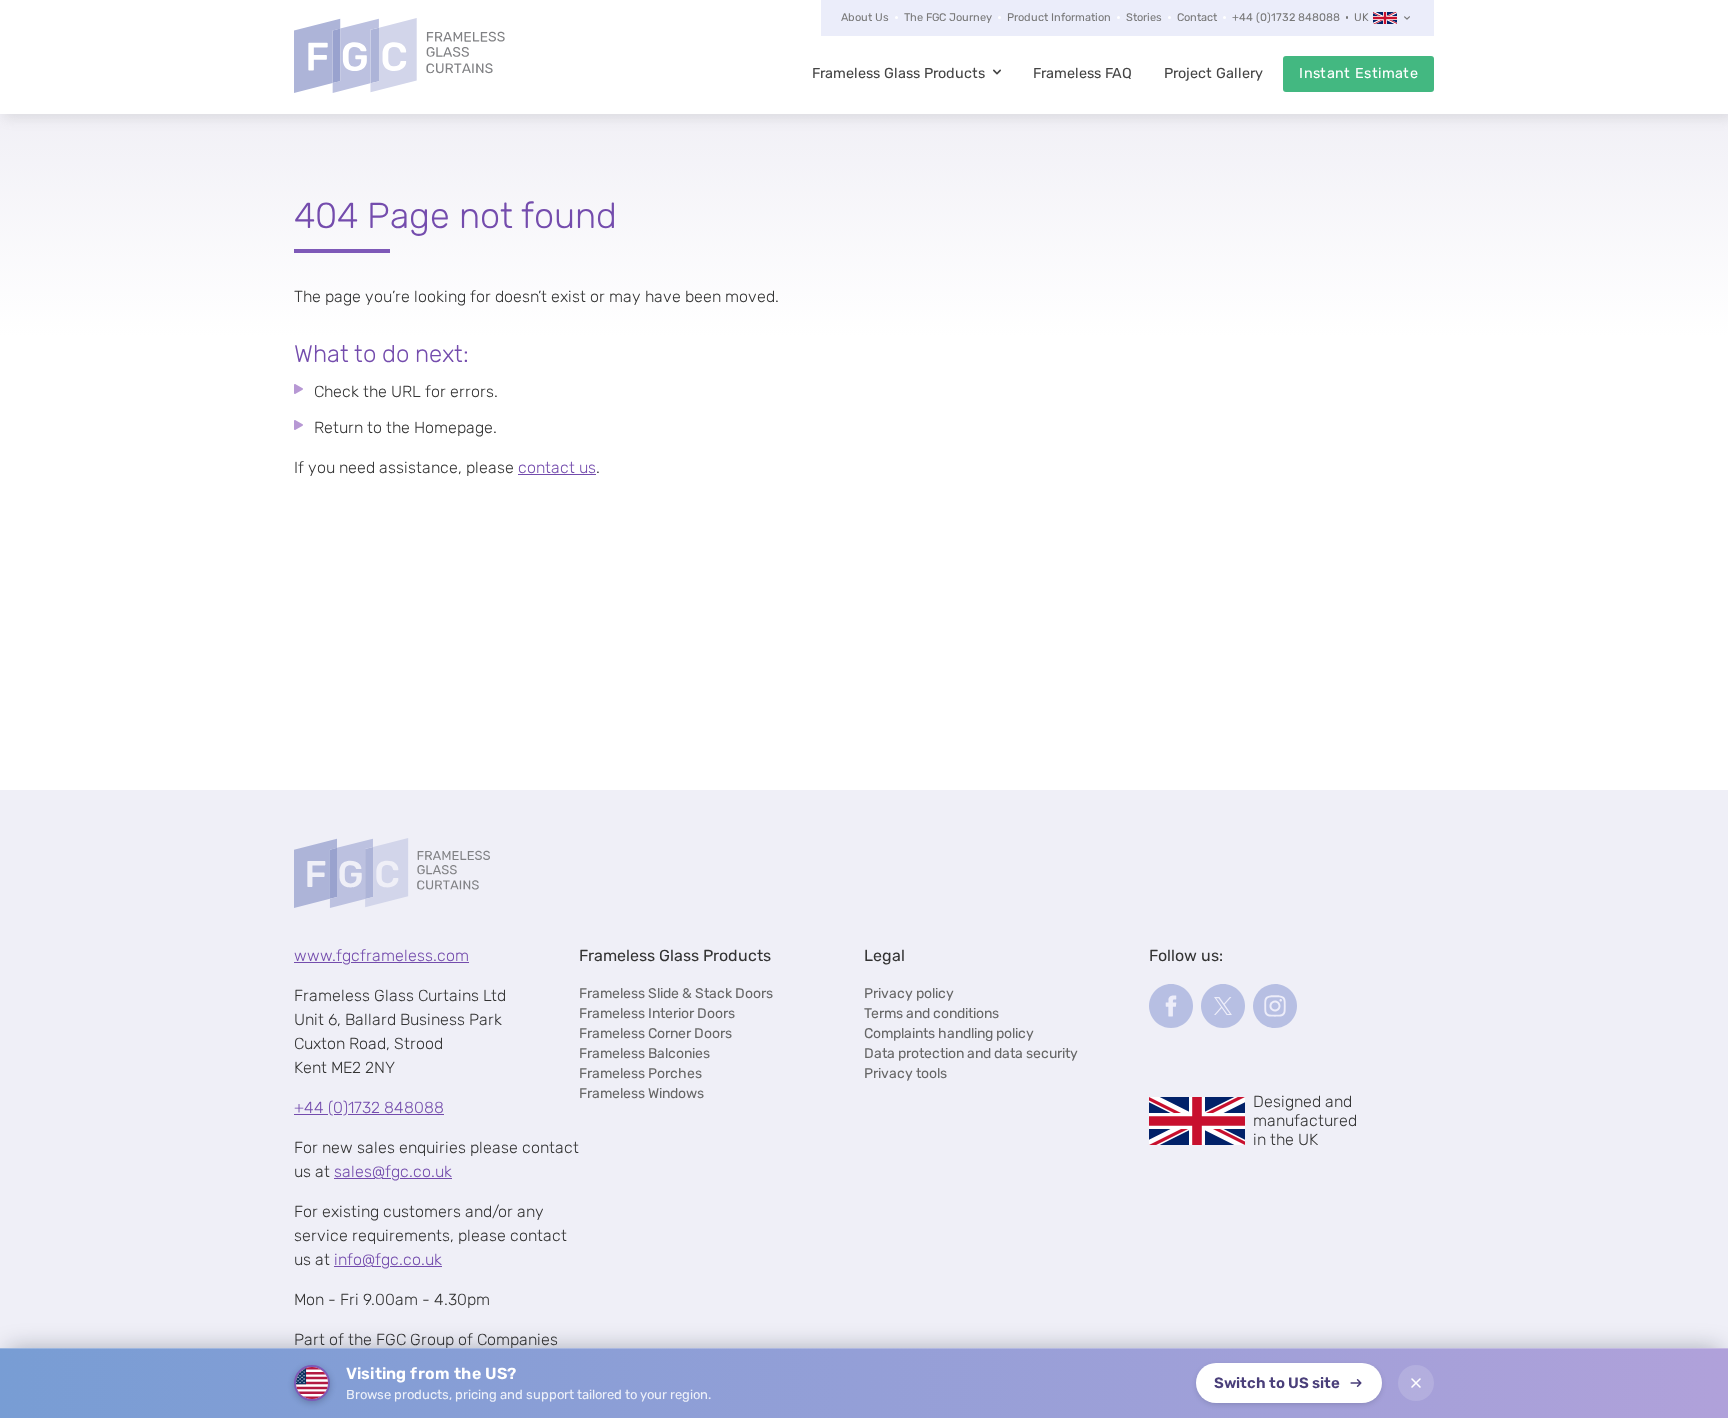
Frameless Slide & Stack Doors (676, 993)
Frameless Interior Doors (657, 1013)
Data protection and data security (971, 1053)
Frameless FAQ (1082, 73)
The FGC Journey (948, 17)
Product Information (1059, 17)
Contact (1197, 17)
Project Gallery (1213, 73)
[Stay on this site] (1416, 1383)
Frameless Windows (641, 1093)
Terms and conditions (931, 1013)
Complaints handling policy (949, 1033)
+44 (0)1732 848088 (1286, 17)
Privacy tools (905, 1073)
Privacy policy (909, 993)
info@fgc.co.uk (388, 1259)
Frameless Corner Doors (655, 1033)
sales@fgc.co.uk (393, 1171)
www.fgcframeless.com (381, 955)
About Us (865, 17)
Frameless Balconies (644, 1053)
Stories (1144, 17)
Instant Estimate (1358, 73)
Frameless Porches (640, 1073)
